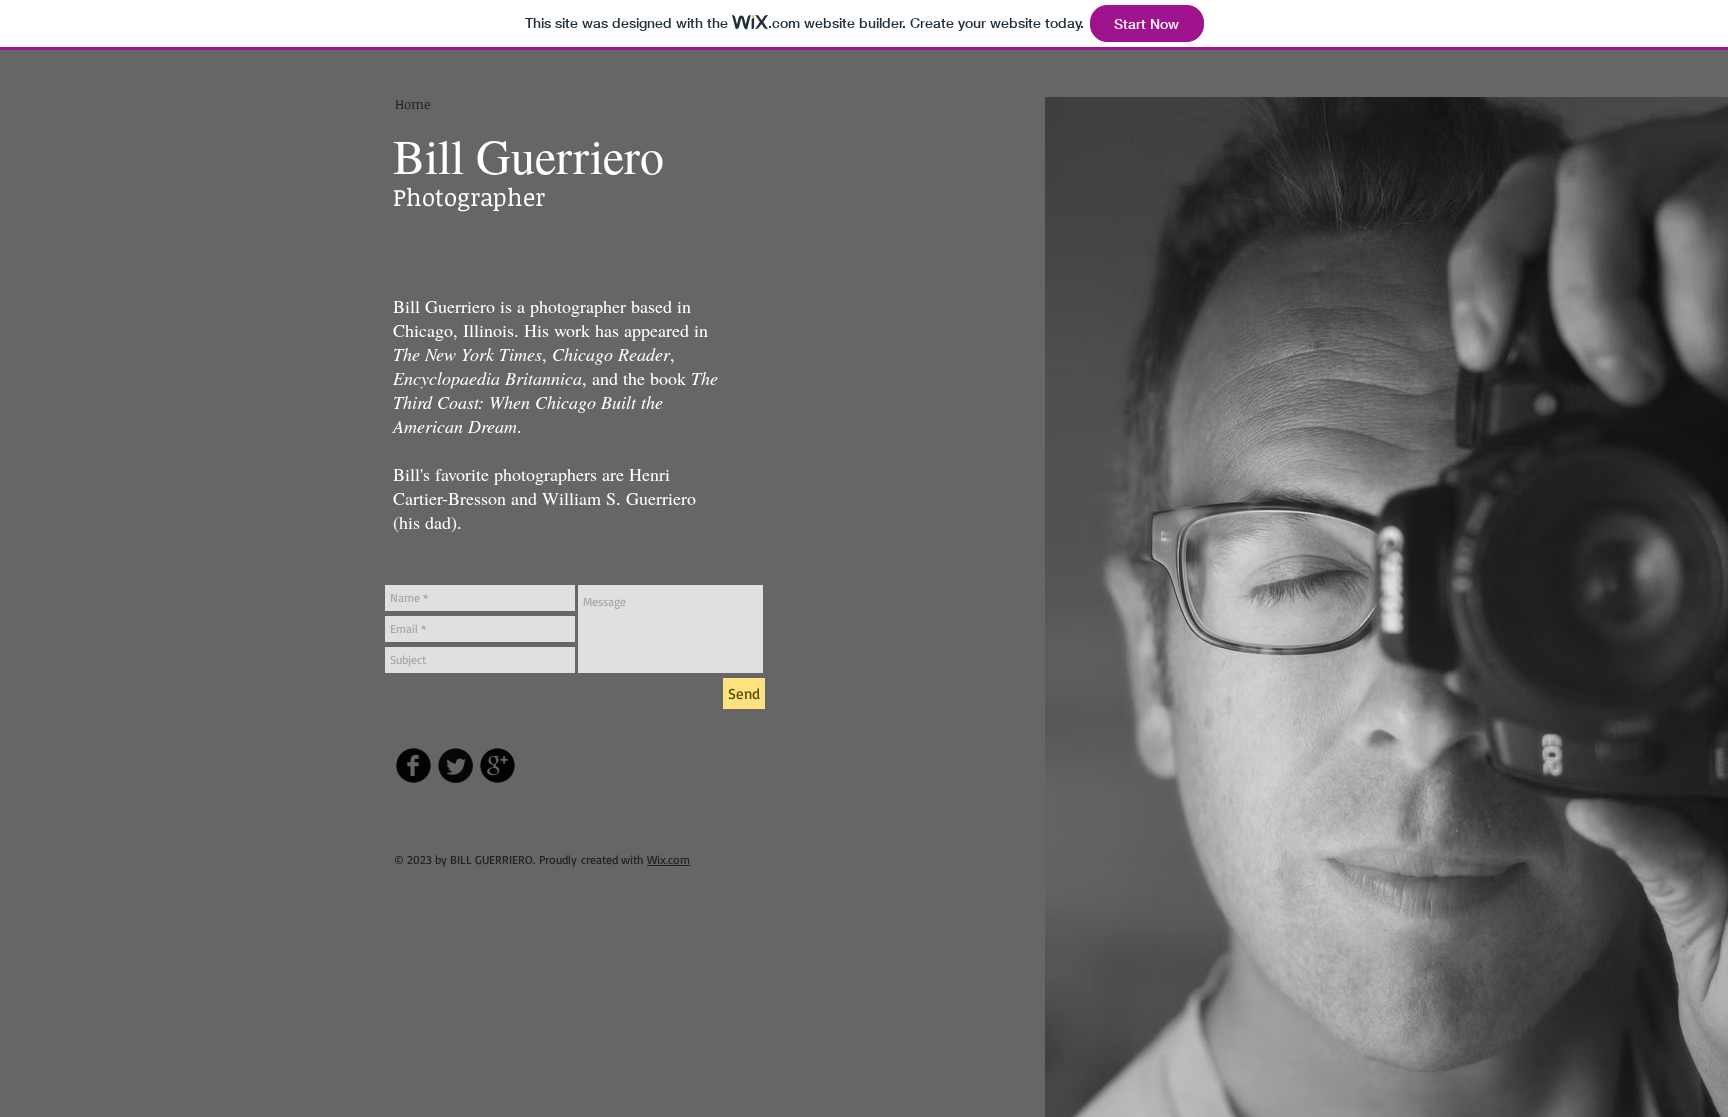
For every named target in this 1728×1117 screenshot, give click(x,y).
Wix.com (668, 859)
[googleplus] (497, 765)
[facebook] (413, 765)
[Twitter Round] (455, 765)
